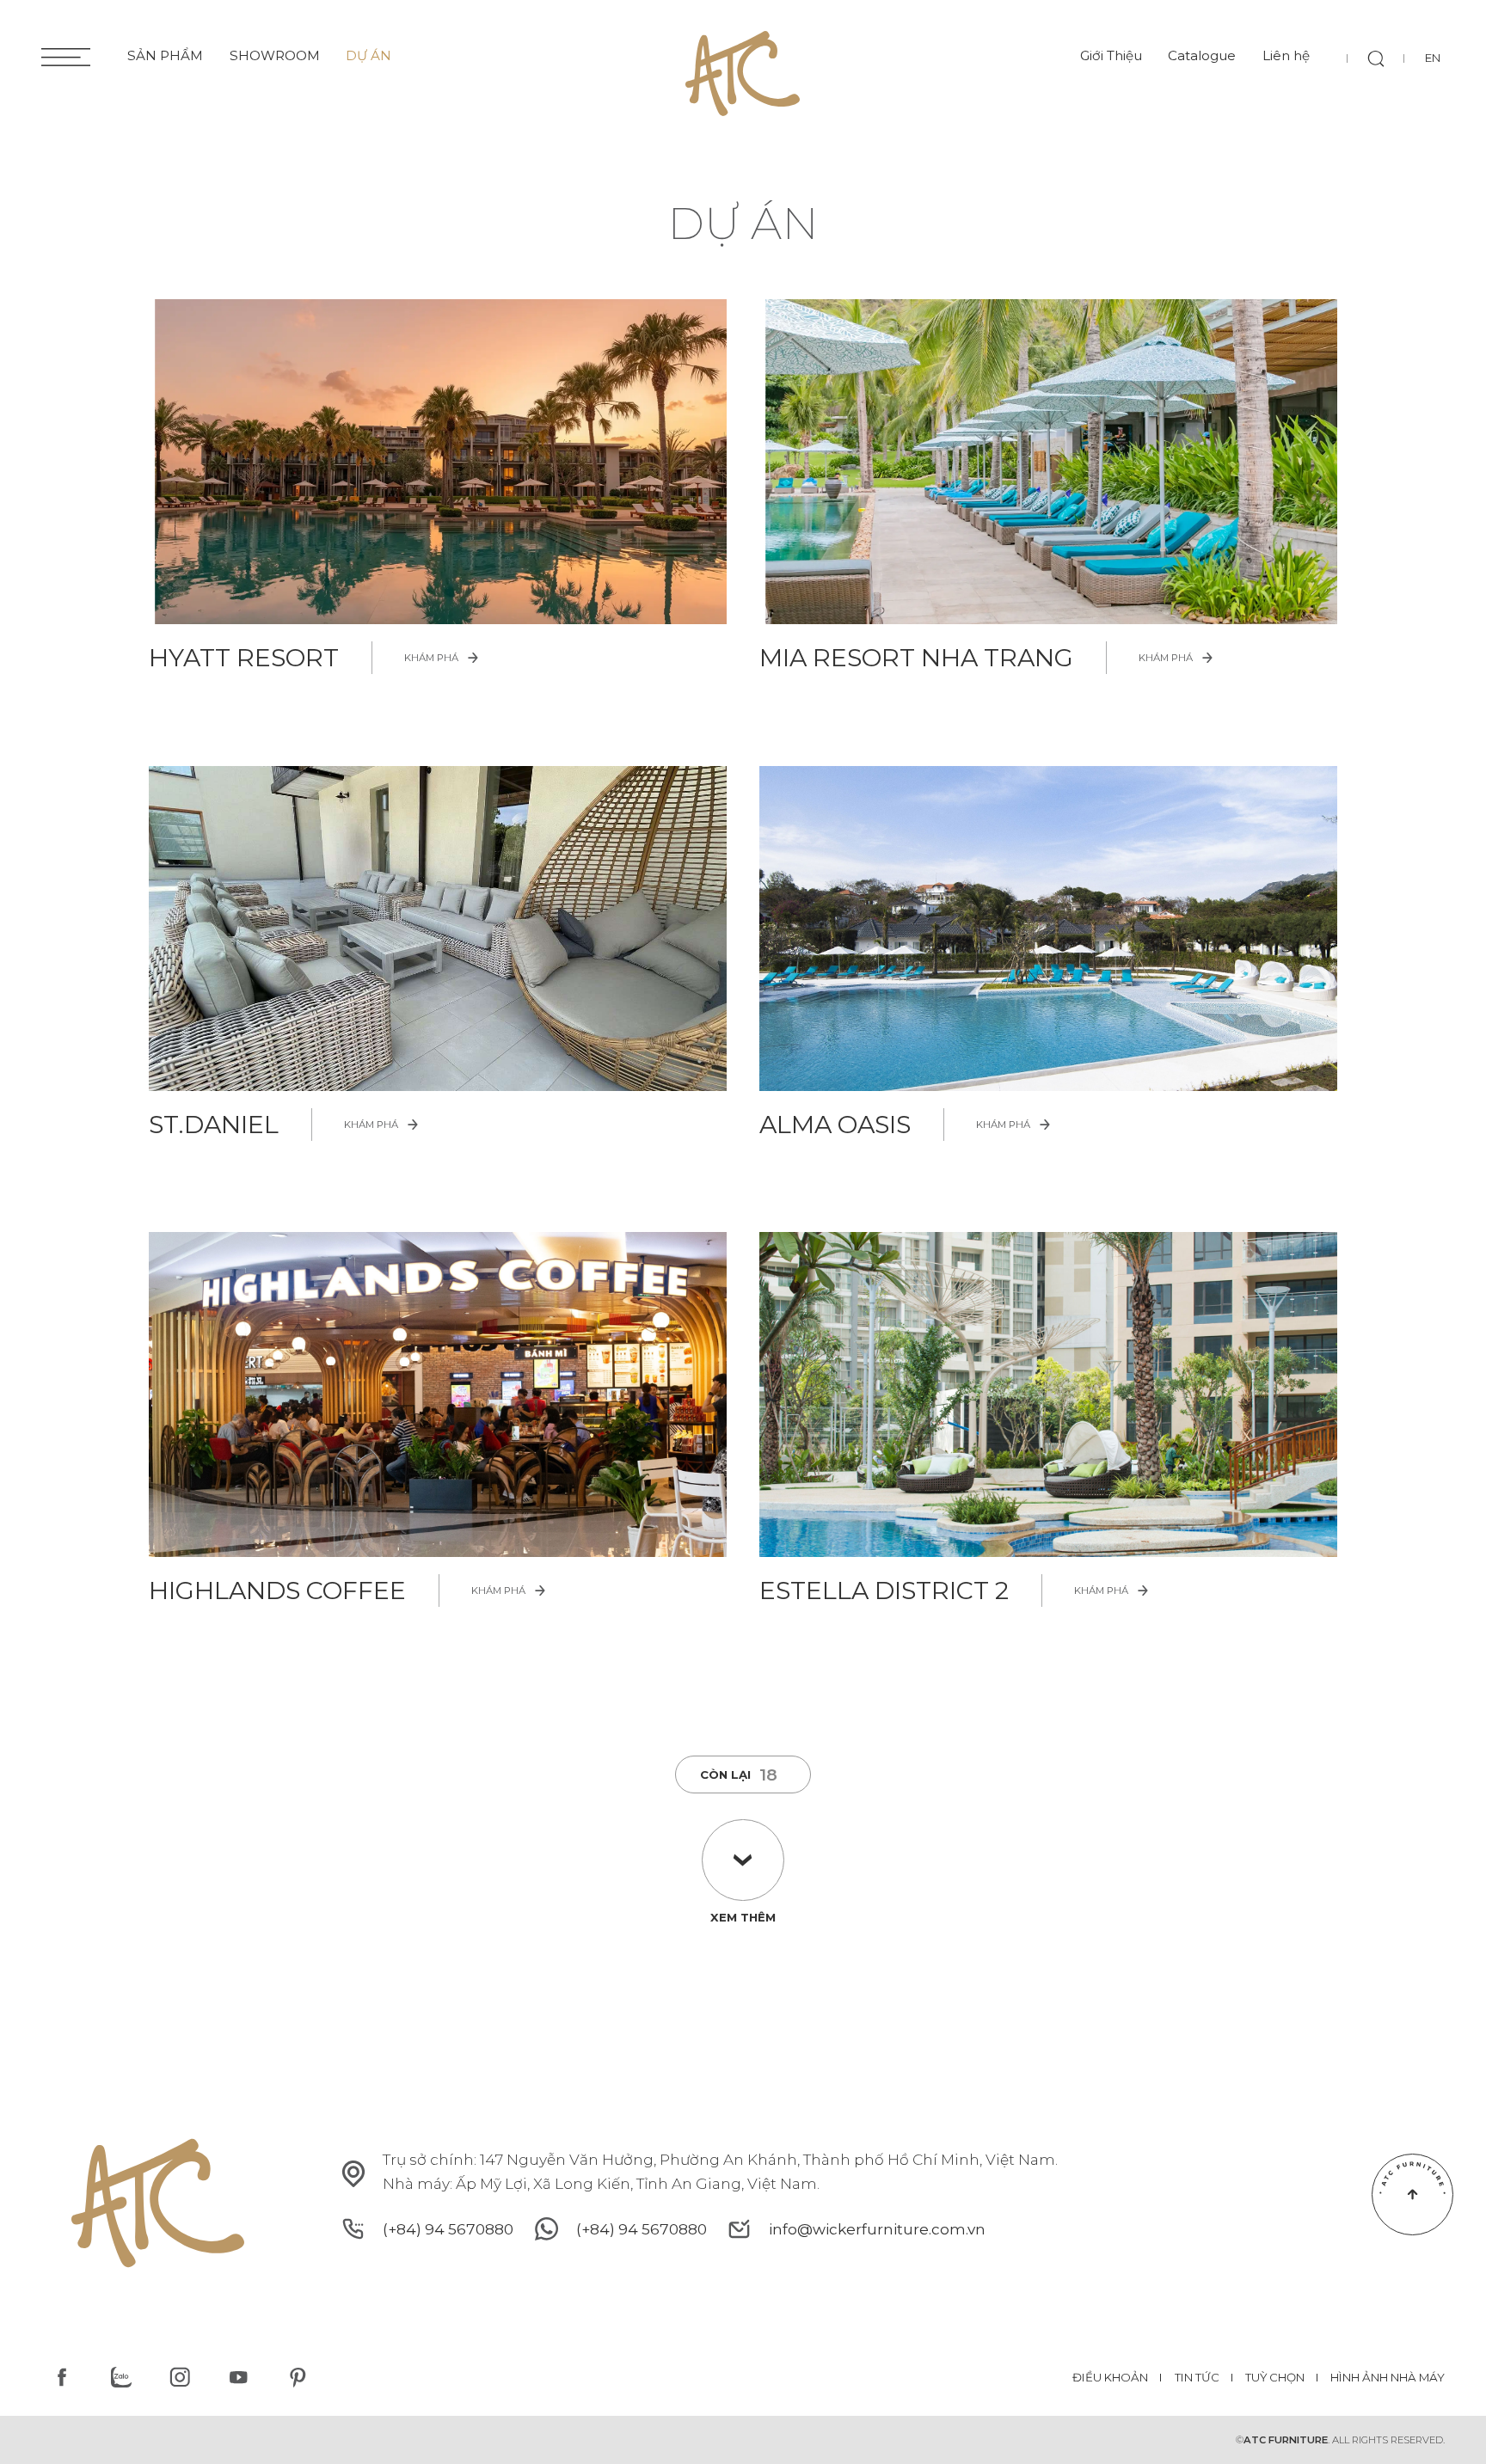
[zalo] (121, 2378)
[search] (1376, 58)
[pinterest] (297, 2378)
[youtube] (239, 2378)
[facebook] (62, 2378)
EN (1433, 58)
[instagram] (179, 2378)
